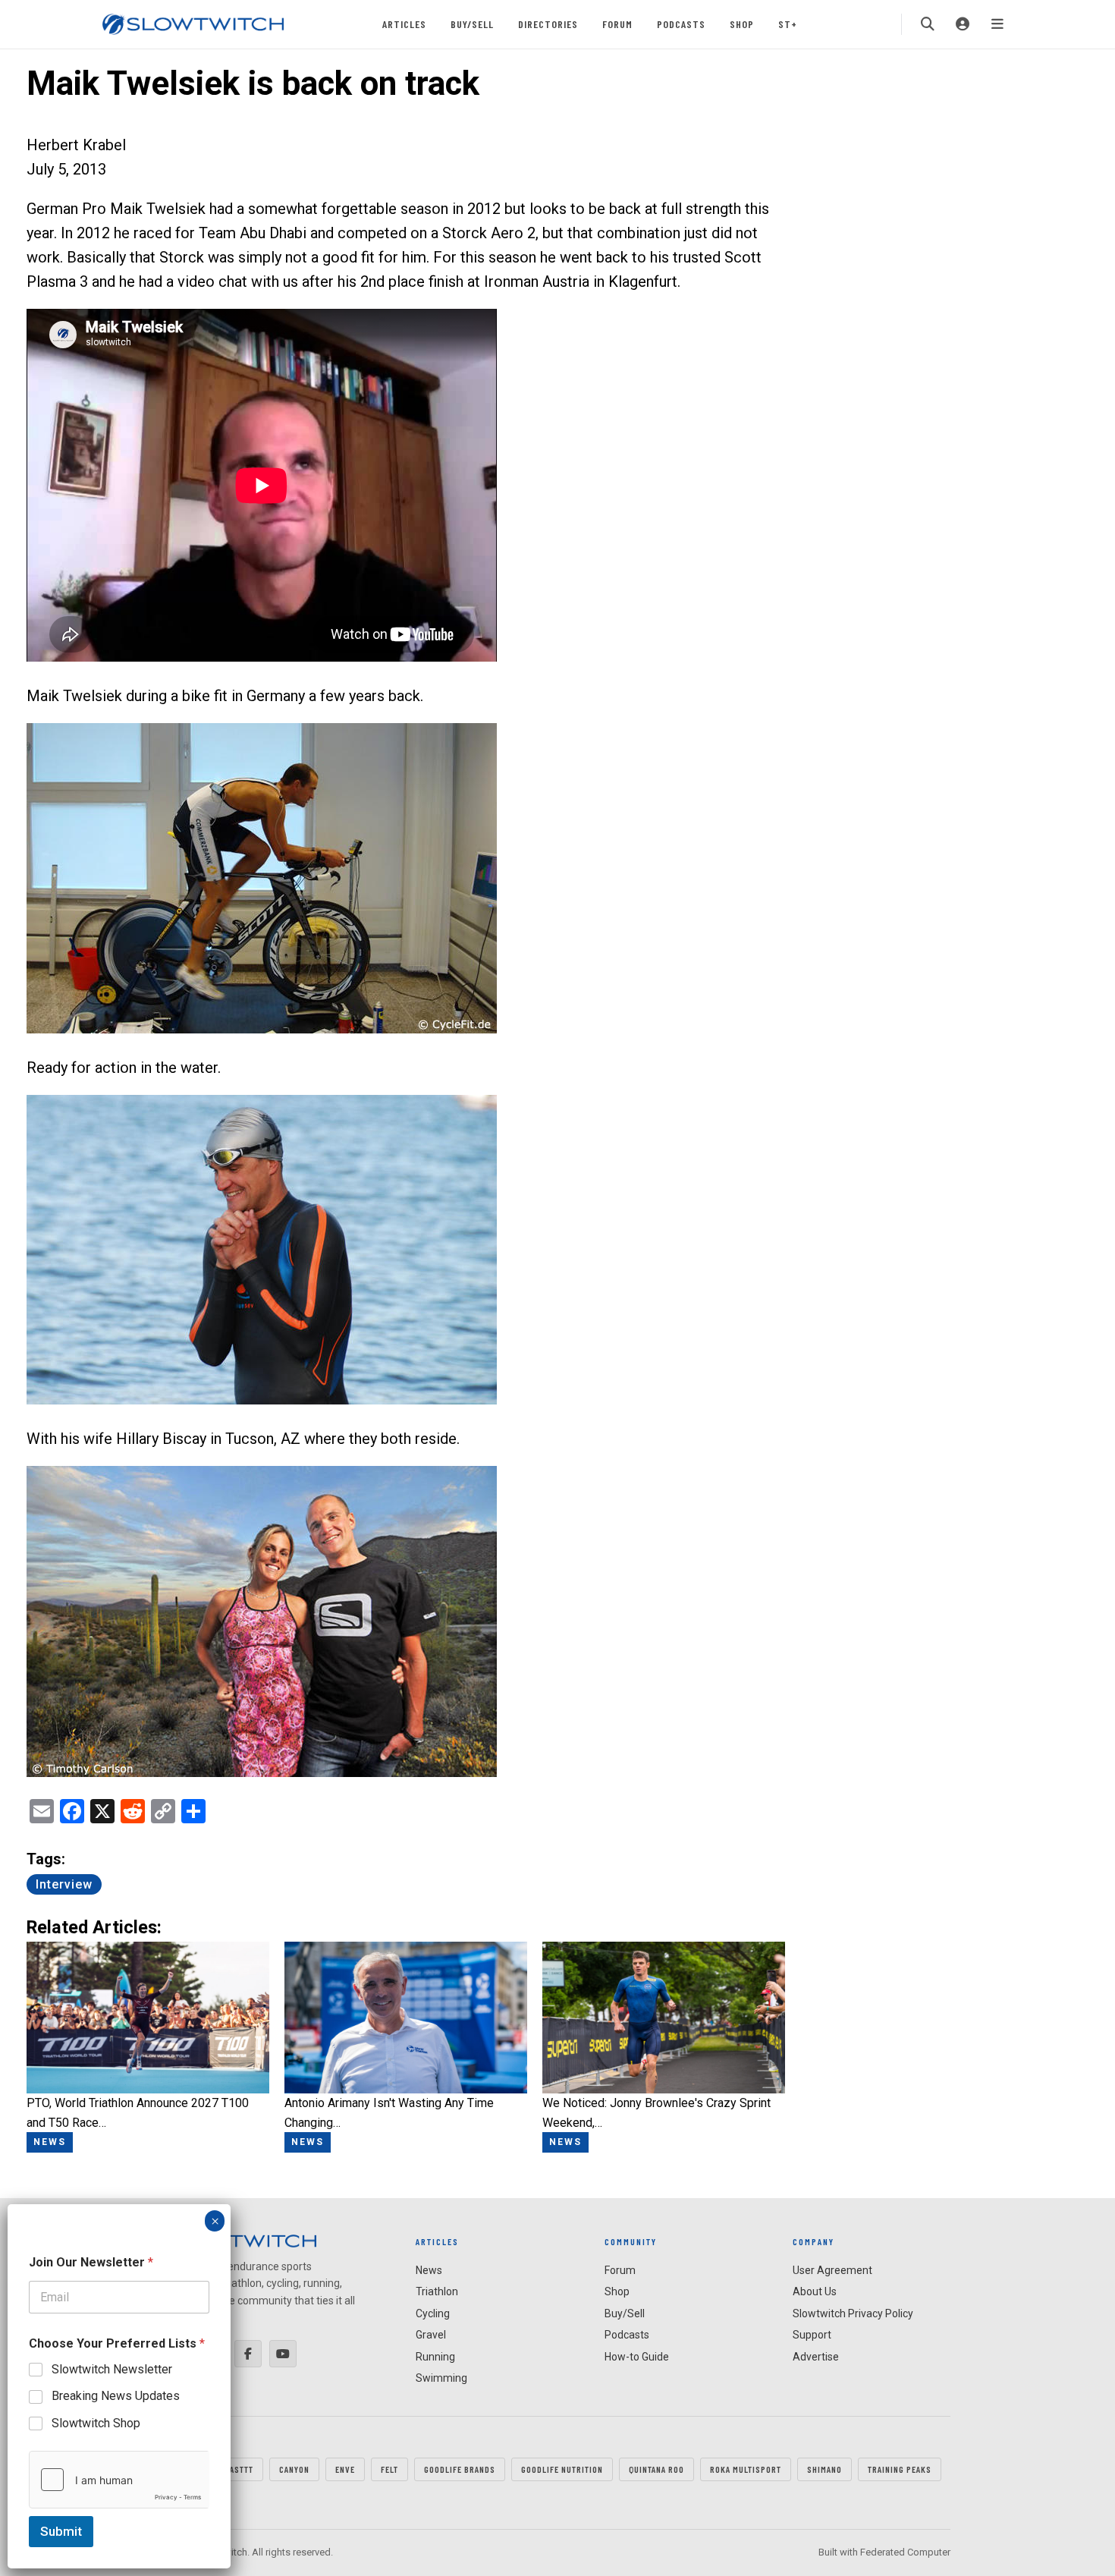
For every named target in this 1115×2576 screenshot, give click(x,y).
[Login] (963, 24)
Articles (404, 24)
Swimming (441, 2378)
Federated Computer (905, 2552)
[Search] (928, 24)
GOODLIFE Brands (460, 2469)
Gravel (431, 2335)
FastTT (239, 2469)
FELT (389, 2469)
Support (812, 2335)
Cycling (433, 2313)
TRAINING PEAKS (900, 2469)
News (429, 2270)
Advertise (816, 2357)
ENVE (345, 2469)
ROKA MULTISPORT (746, 2469)
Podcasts (681, 24)
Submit (61, 2531)
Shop (742, 24)
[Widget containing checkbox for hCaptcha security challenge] (119, 2480)
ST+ (788, 24)
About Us (815, 2291)
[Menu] (997, 24)
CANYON (294, 2469)
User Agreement (832, 2270)
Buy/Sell (472, 24)
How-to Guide (637, 2357)
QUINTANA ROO (656, 2469)
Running (435, 2357)
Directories (548, 24)
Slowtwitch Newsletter (112, 2369)
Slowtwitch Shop (96, 2423)
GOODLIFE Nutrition (562, 2469)
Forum (617, 24)
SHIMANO (824, 2469)
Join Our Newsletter (91, 2262)
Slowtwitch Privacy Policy (853, 2313)
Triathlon (437, 2291)
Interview (64, 1884)
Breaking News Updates (116, 2396)
